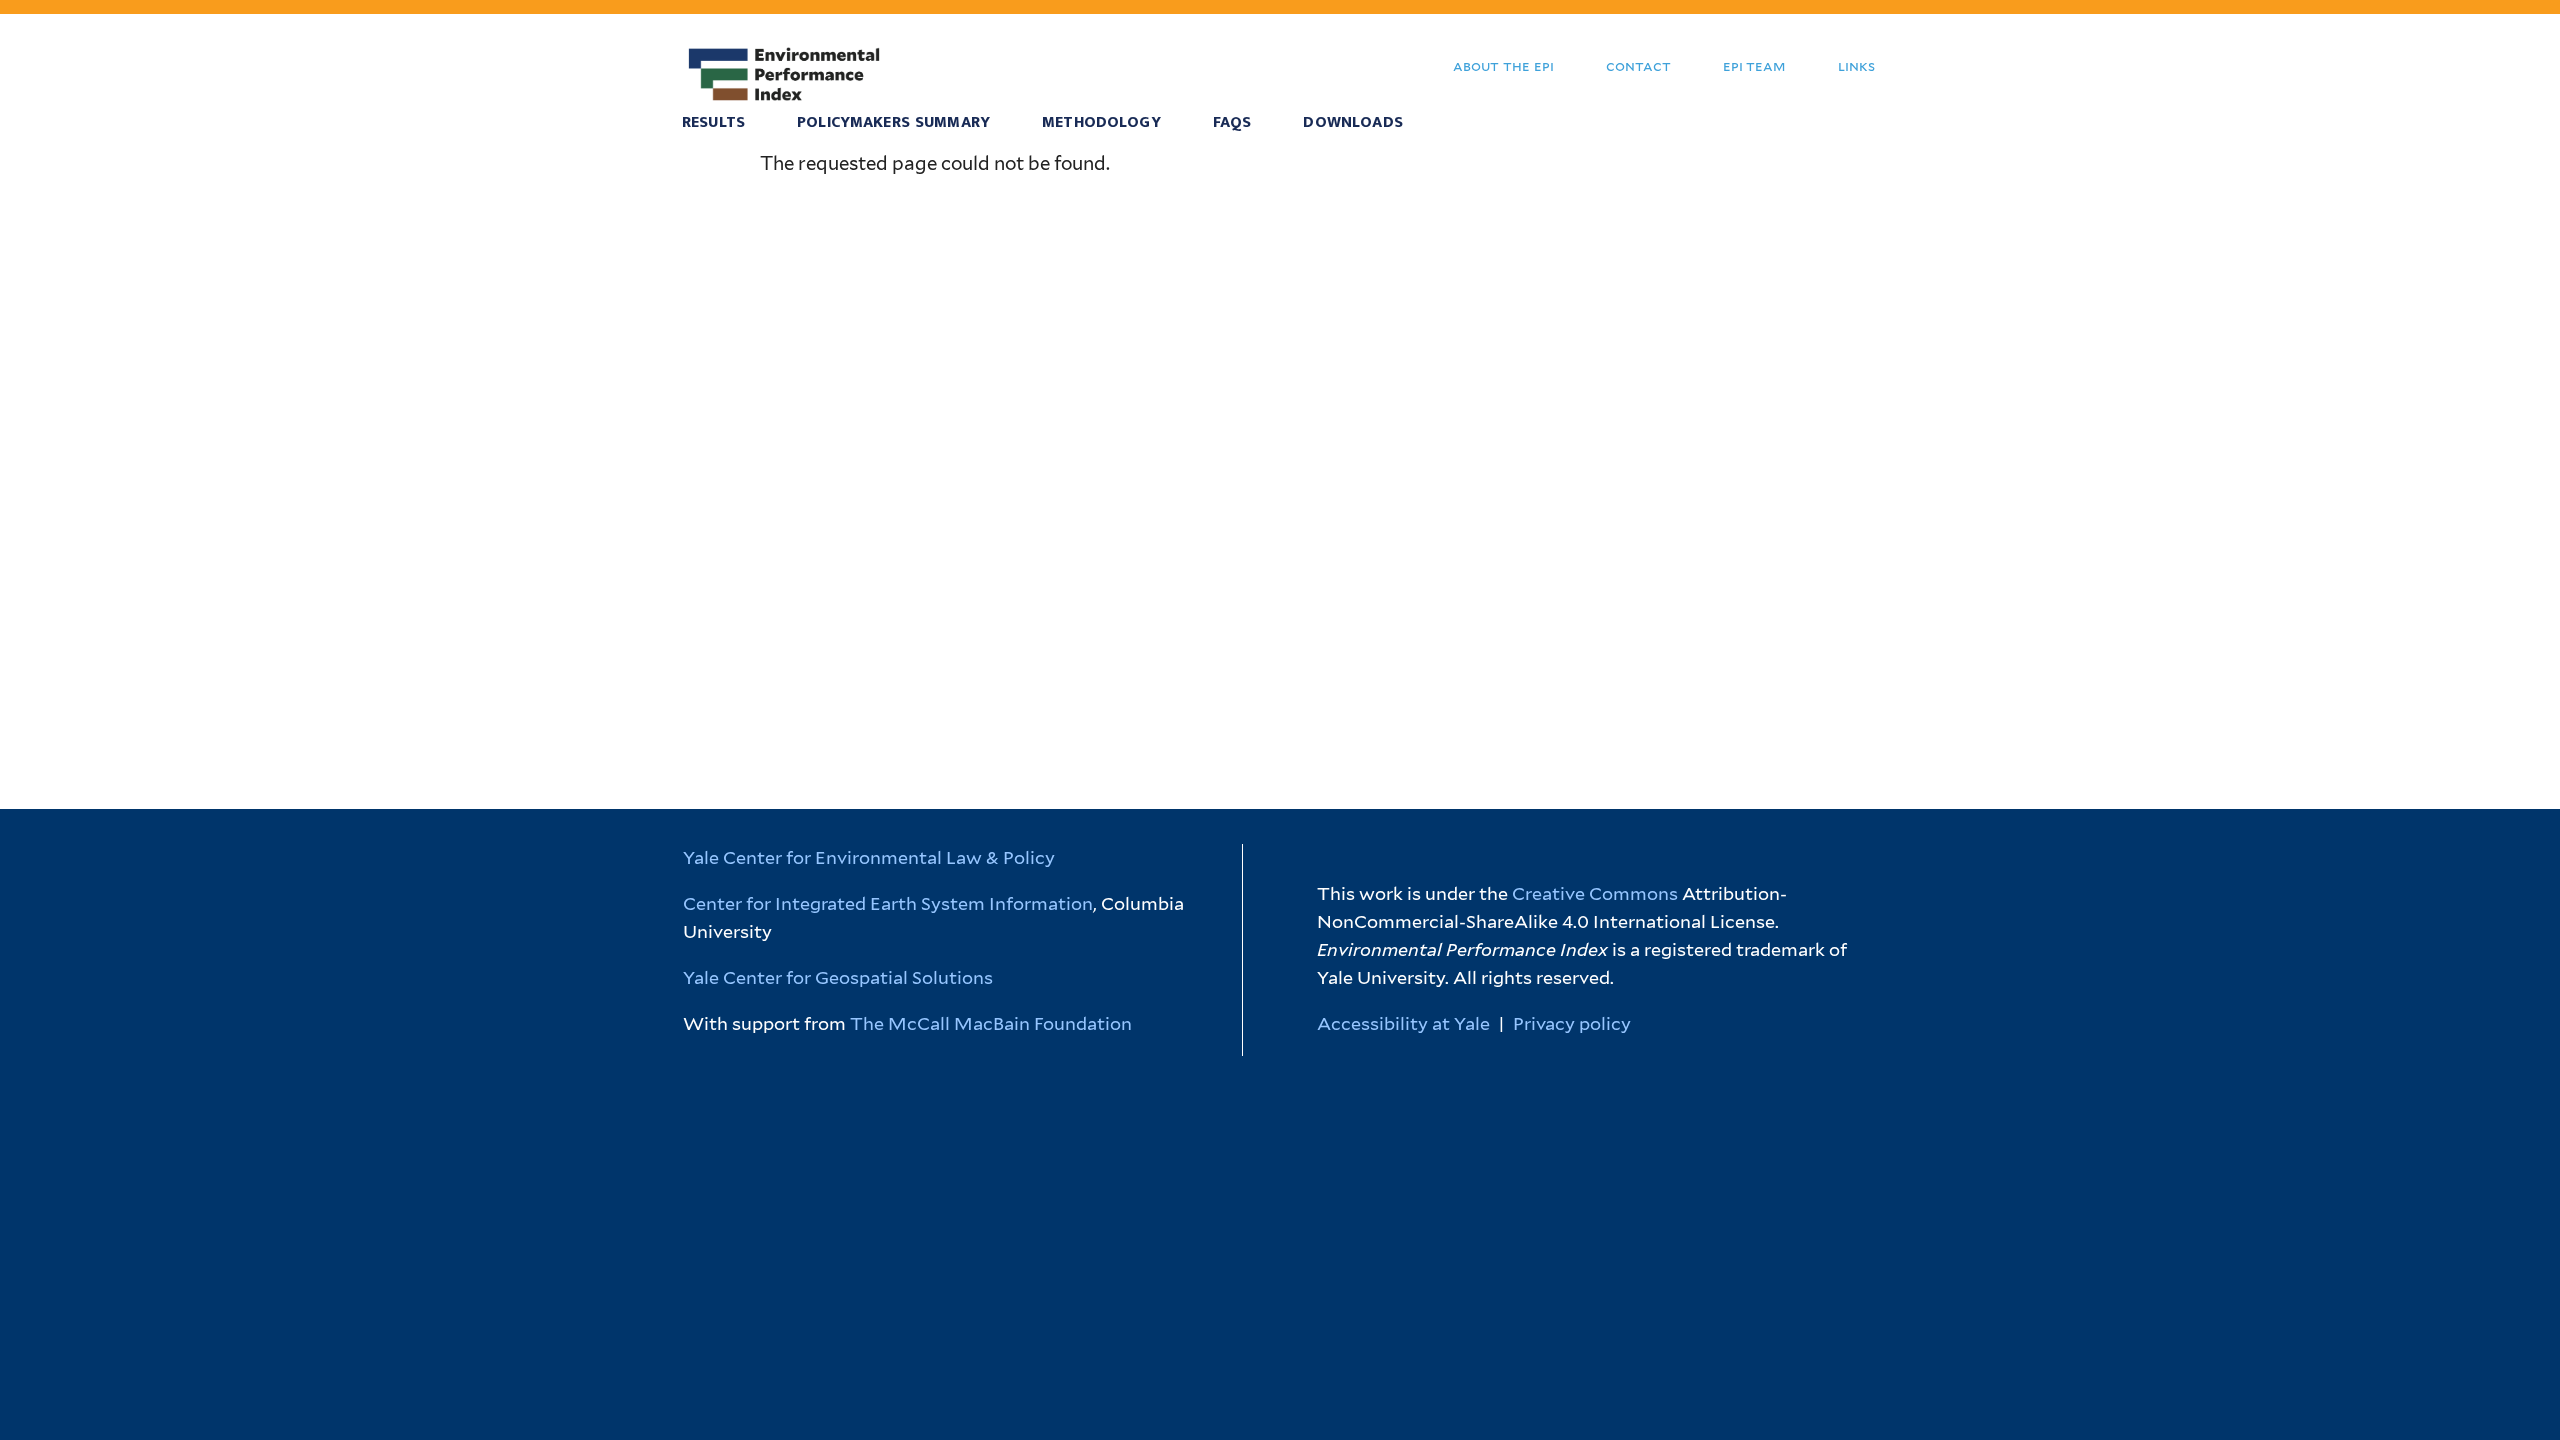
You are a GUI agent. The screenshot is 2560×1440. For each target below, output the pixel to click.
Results (713, 122)
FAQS (1232, 122)
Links (1856, 65)
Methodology (1101, 122)
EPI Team (1754, 65)
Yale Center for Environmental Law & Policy (869, 857)
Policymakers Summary (893, 122)
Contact (1638, 65)
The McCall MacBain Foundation (991, 1023)
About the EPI (1503, 65)
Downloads (1352, 122)
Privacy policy (1572, 1023)
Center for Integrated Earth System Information (888, 903)
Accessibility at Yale (1403, 1023)
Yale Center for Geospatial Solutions (838, 977)
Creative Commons (1595, 893)
